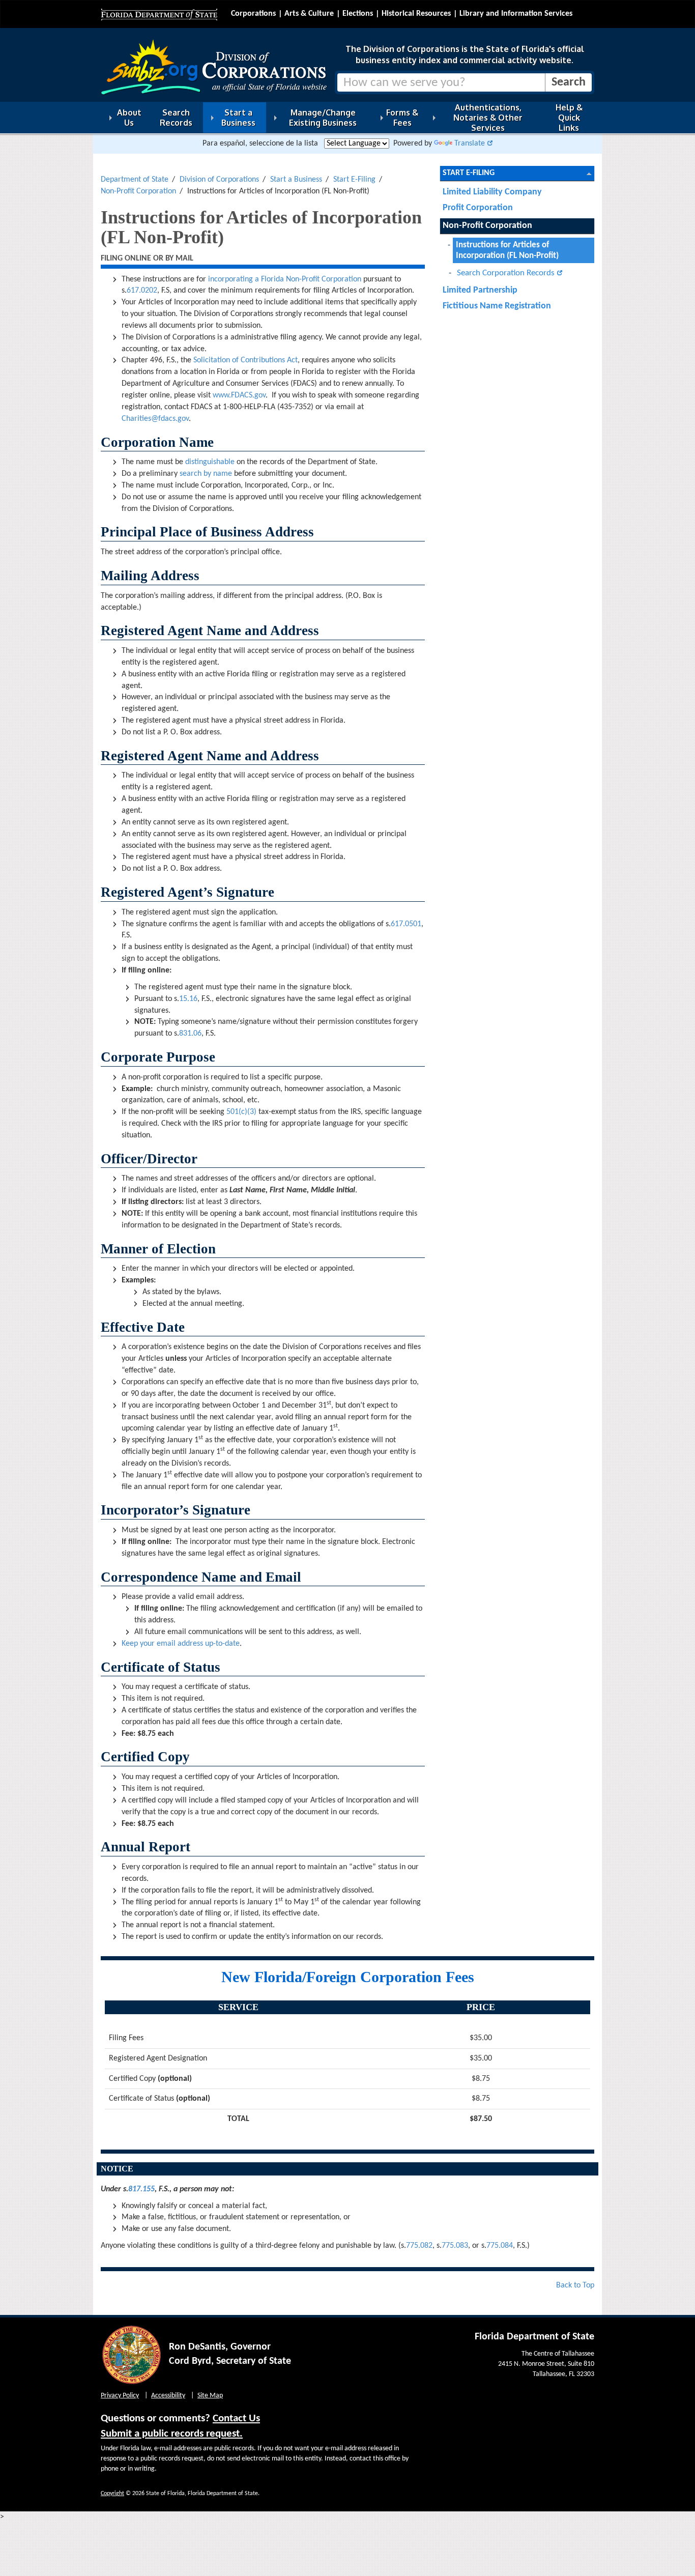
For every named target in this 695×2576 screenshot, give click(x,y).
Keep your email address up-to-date (181, 1644)
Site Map (210, 2396)
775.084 (500, 2246)
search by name (206, 474)
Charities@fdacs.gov (155, 419)
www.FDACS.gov (239, 395)
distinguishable (210, 462)
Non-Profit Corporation (138, 191)
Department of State (135, 180)
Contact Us (236, 2418)
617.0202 (142, 291)
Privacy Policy (120, 2396)
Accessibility (168, 2396)
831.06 (190, 1034)
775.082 (419, 2246)
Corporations (253, 14)
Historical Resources (416, 14)
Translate (470, 144)
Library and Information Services (516, 14)
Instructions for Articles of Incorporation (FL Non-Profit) (507, 250)
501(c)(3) (241, 1112)
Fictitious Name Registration (497, 306)
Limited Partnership (480, 290)
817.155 (141, 2189)
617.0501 (406, 924)
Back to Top (575, 2285)
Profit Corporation (478, 208)
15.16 (188, 999)
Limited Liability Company (492, 192)
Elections (358, 14)
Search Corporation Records (506, 273)
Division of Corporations (219, 180)
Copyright (112, 2494)
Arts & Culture (309, 14)
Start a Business (296, 180)
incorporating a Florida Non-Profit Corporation (285, 279)
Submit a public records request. (172, 2434)
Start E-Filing (354, 180)
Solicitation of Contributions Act (245, 360)
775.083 (455, 2246)
